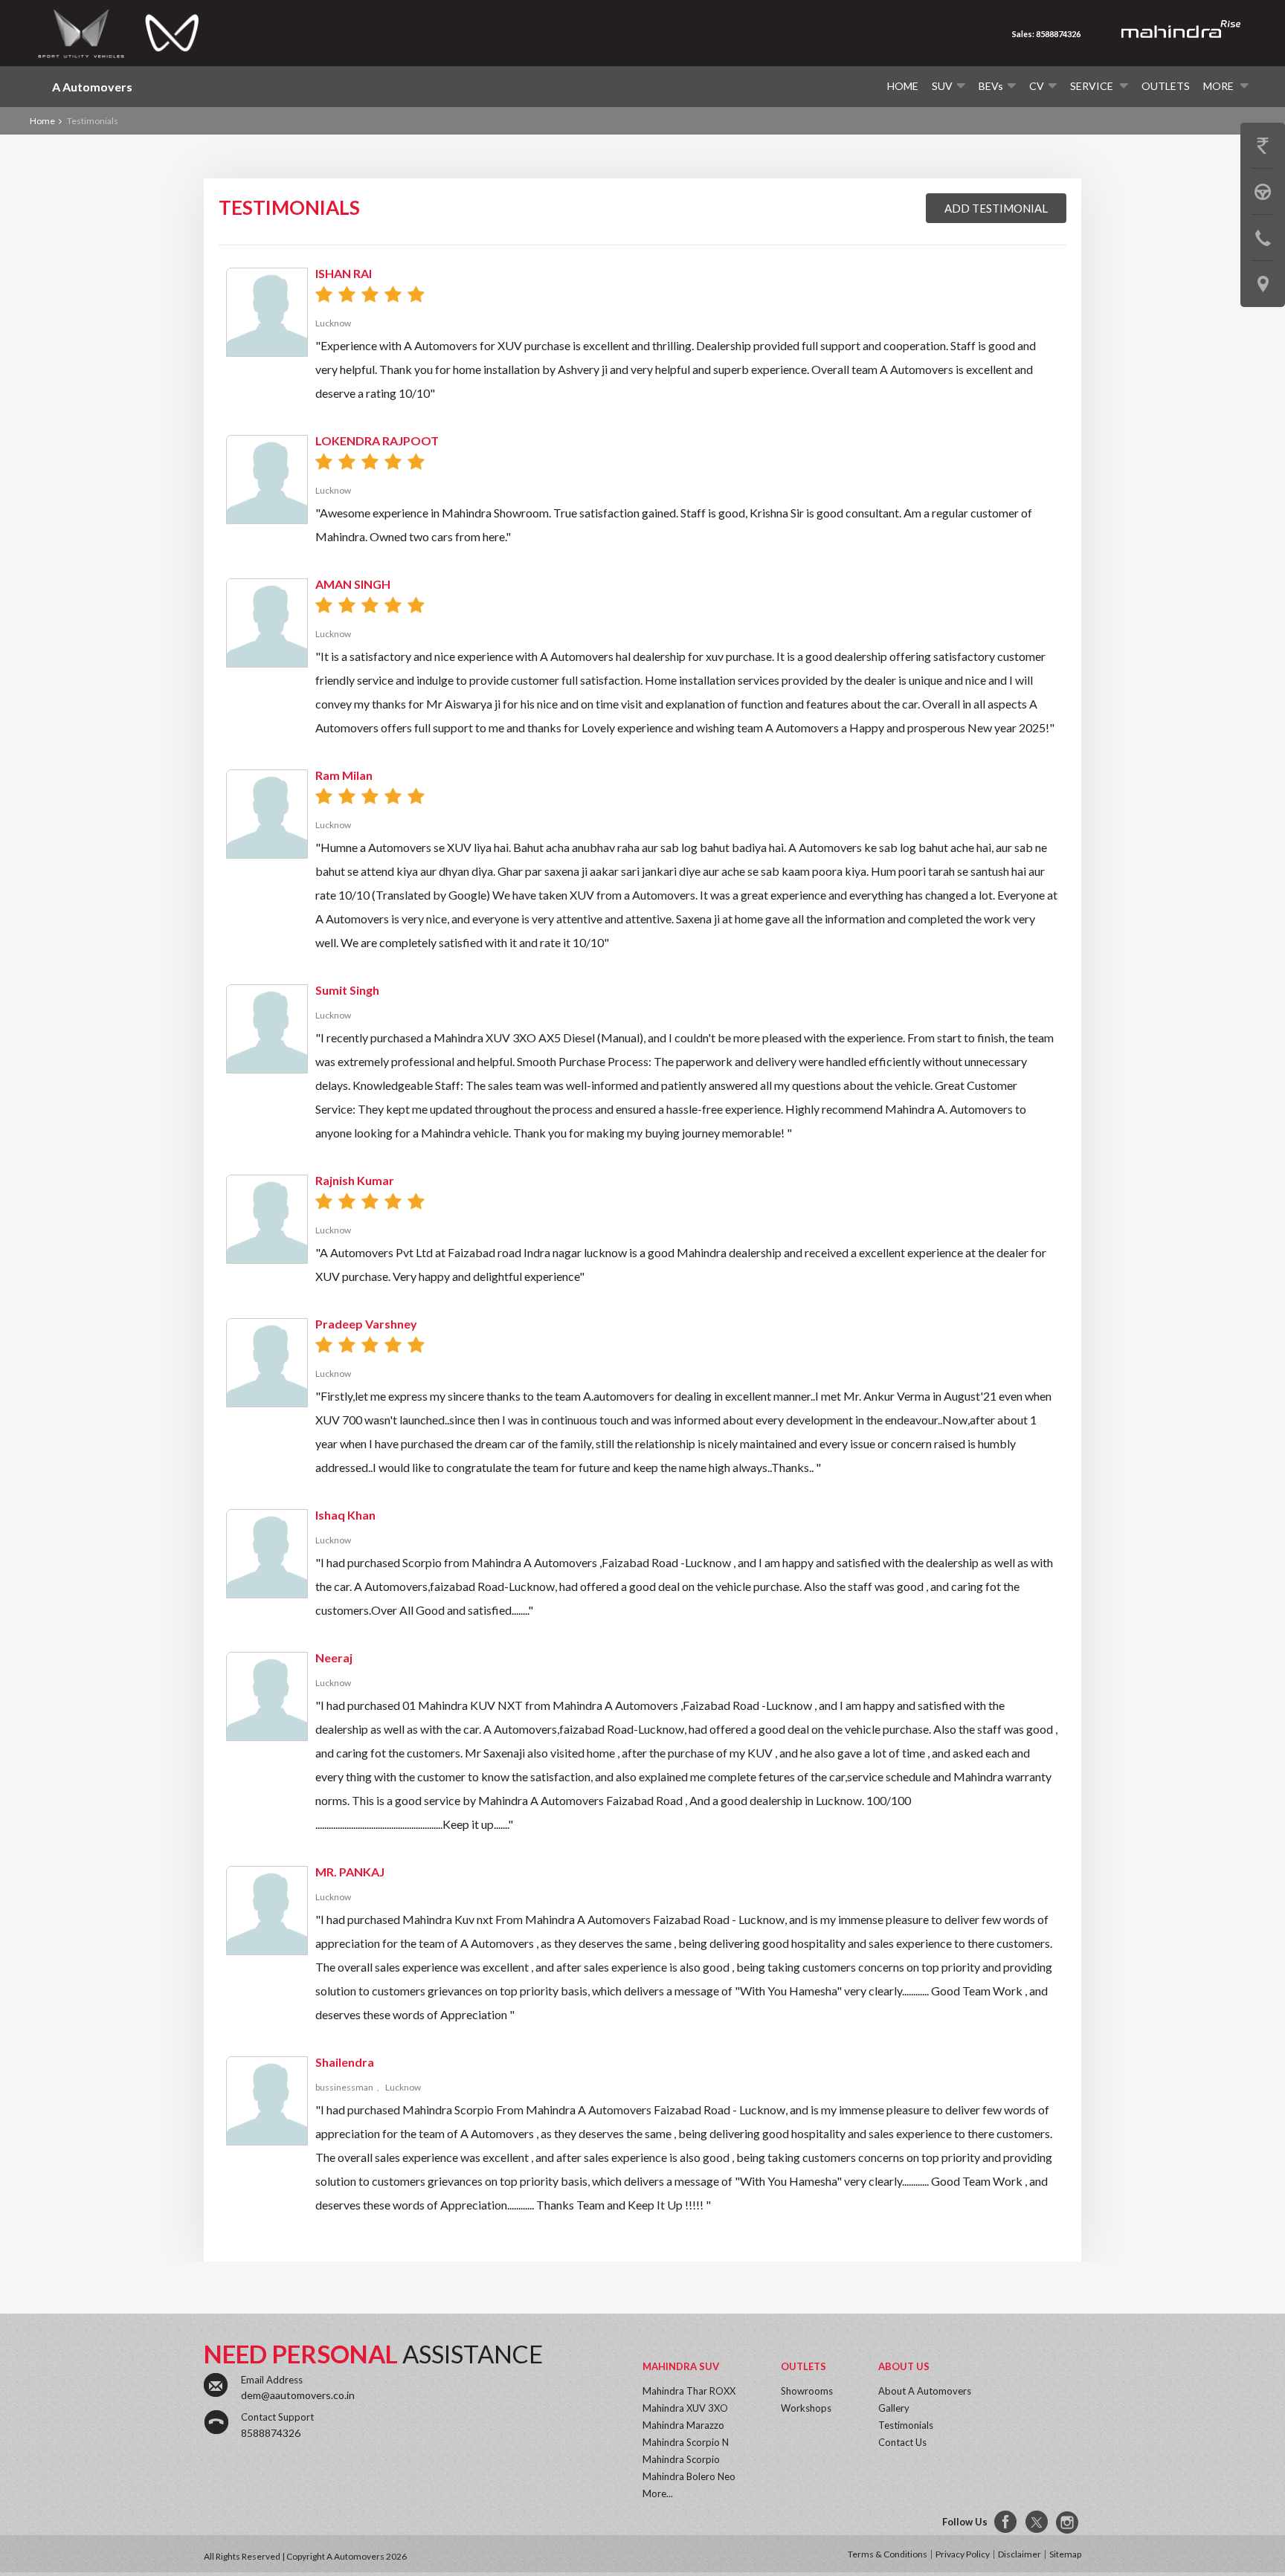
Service (1093, 86)
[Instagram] (1069, 2522)
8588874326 (271, 2433)
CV (1037, 86)
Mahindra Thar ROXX (689, 2391)
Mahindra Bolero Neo (689, 2476)
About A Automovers (925, 2391)
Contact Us (902, 2442)
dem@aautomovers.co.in (298, 2395)
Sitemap (1065, 2554)
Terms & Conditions (888, 2554)
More (1220, 86)
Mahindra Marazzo (683, 2425)
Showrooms (807, 2391)
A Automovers (92, 87)
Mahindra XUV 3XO (685, 2408)
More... (658, 2493)
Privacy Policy (963, 2554)
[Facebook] (1006, 2522)
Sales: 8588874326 (1046, 34)
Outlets (1166, 86)
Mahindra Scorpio (681, 2459)
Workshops (806, 2408)
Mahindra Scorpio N (686, 2442)
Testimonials (906, 2425)
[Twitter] (1037, 2522)
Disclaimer (1020, 2554)
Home (903, 86)
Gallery (894, 2408)
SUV (942, 86)
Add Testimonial (996, 208)
